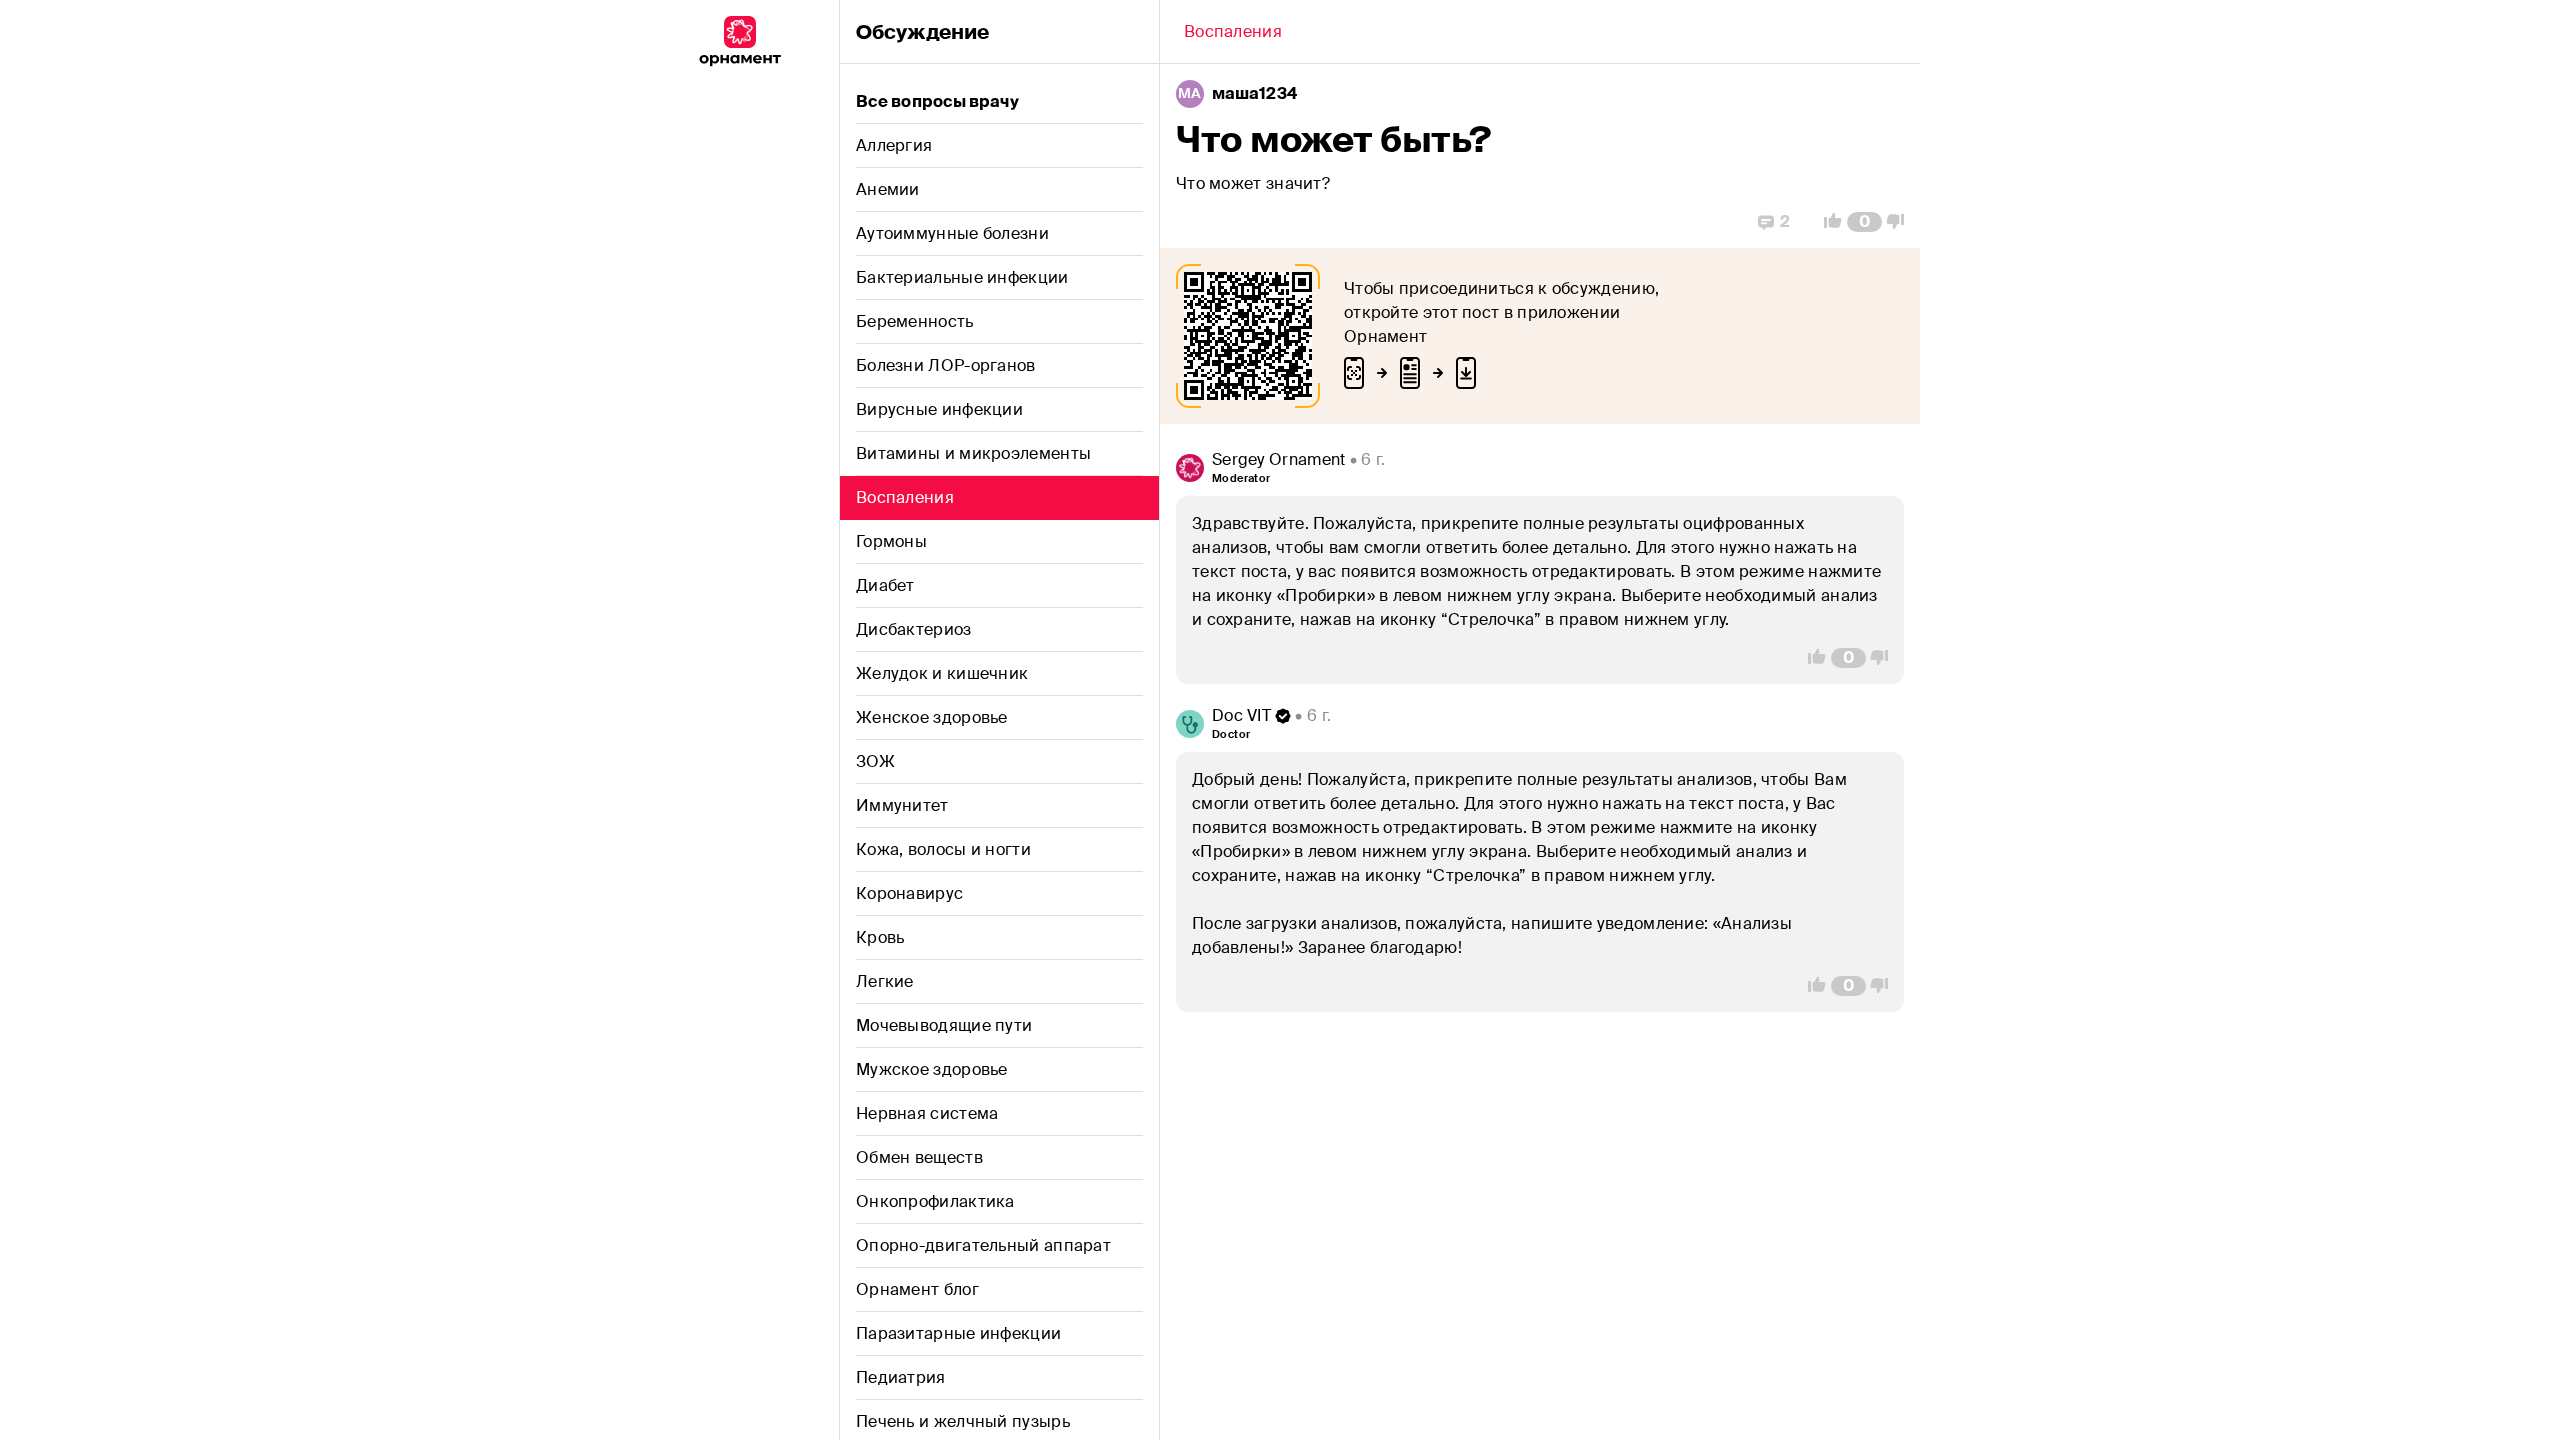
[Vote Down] (1901, 222)
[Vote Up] (1827, 222)
